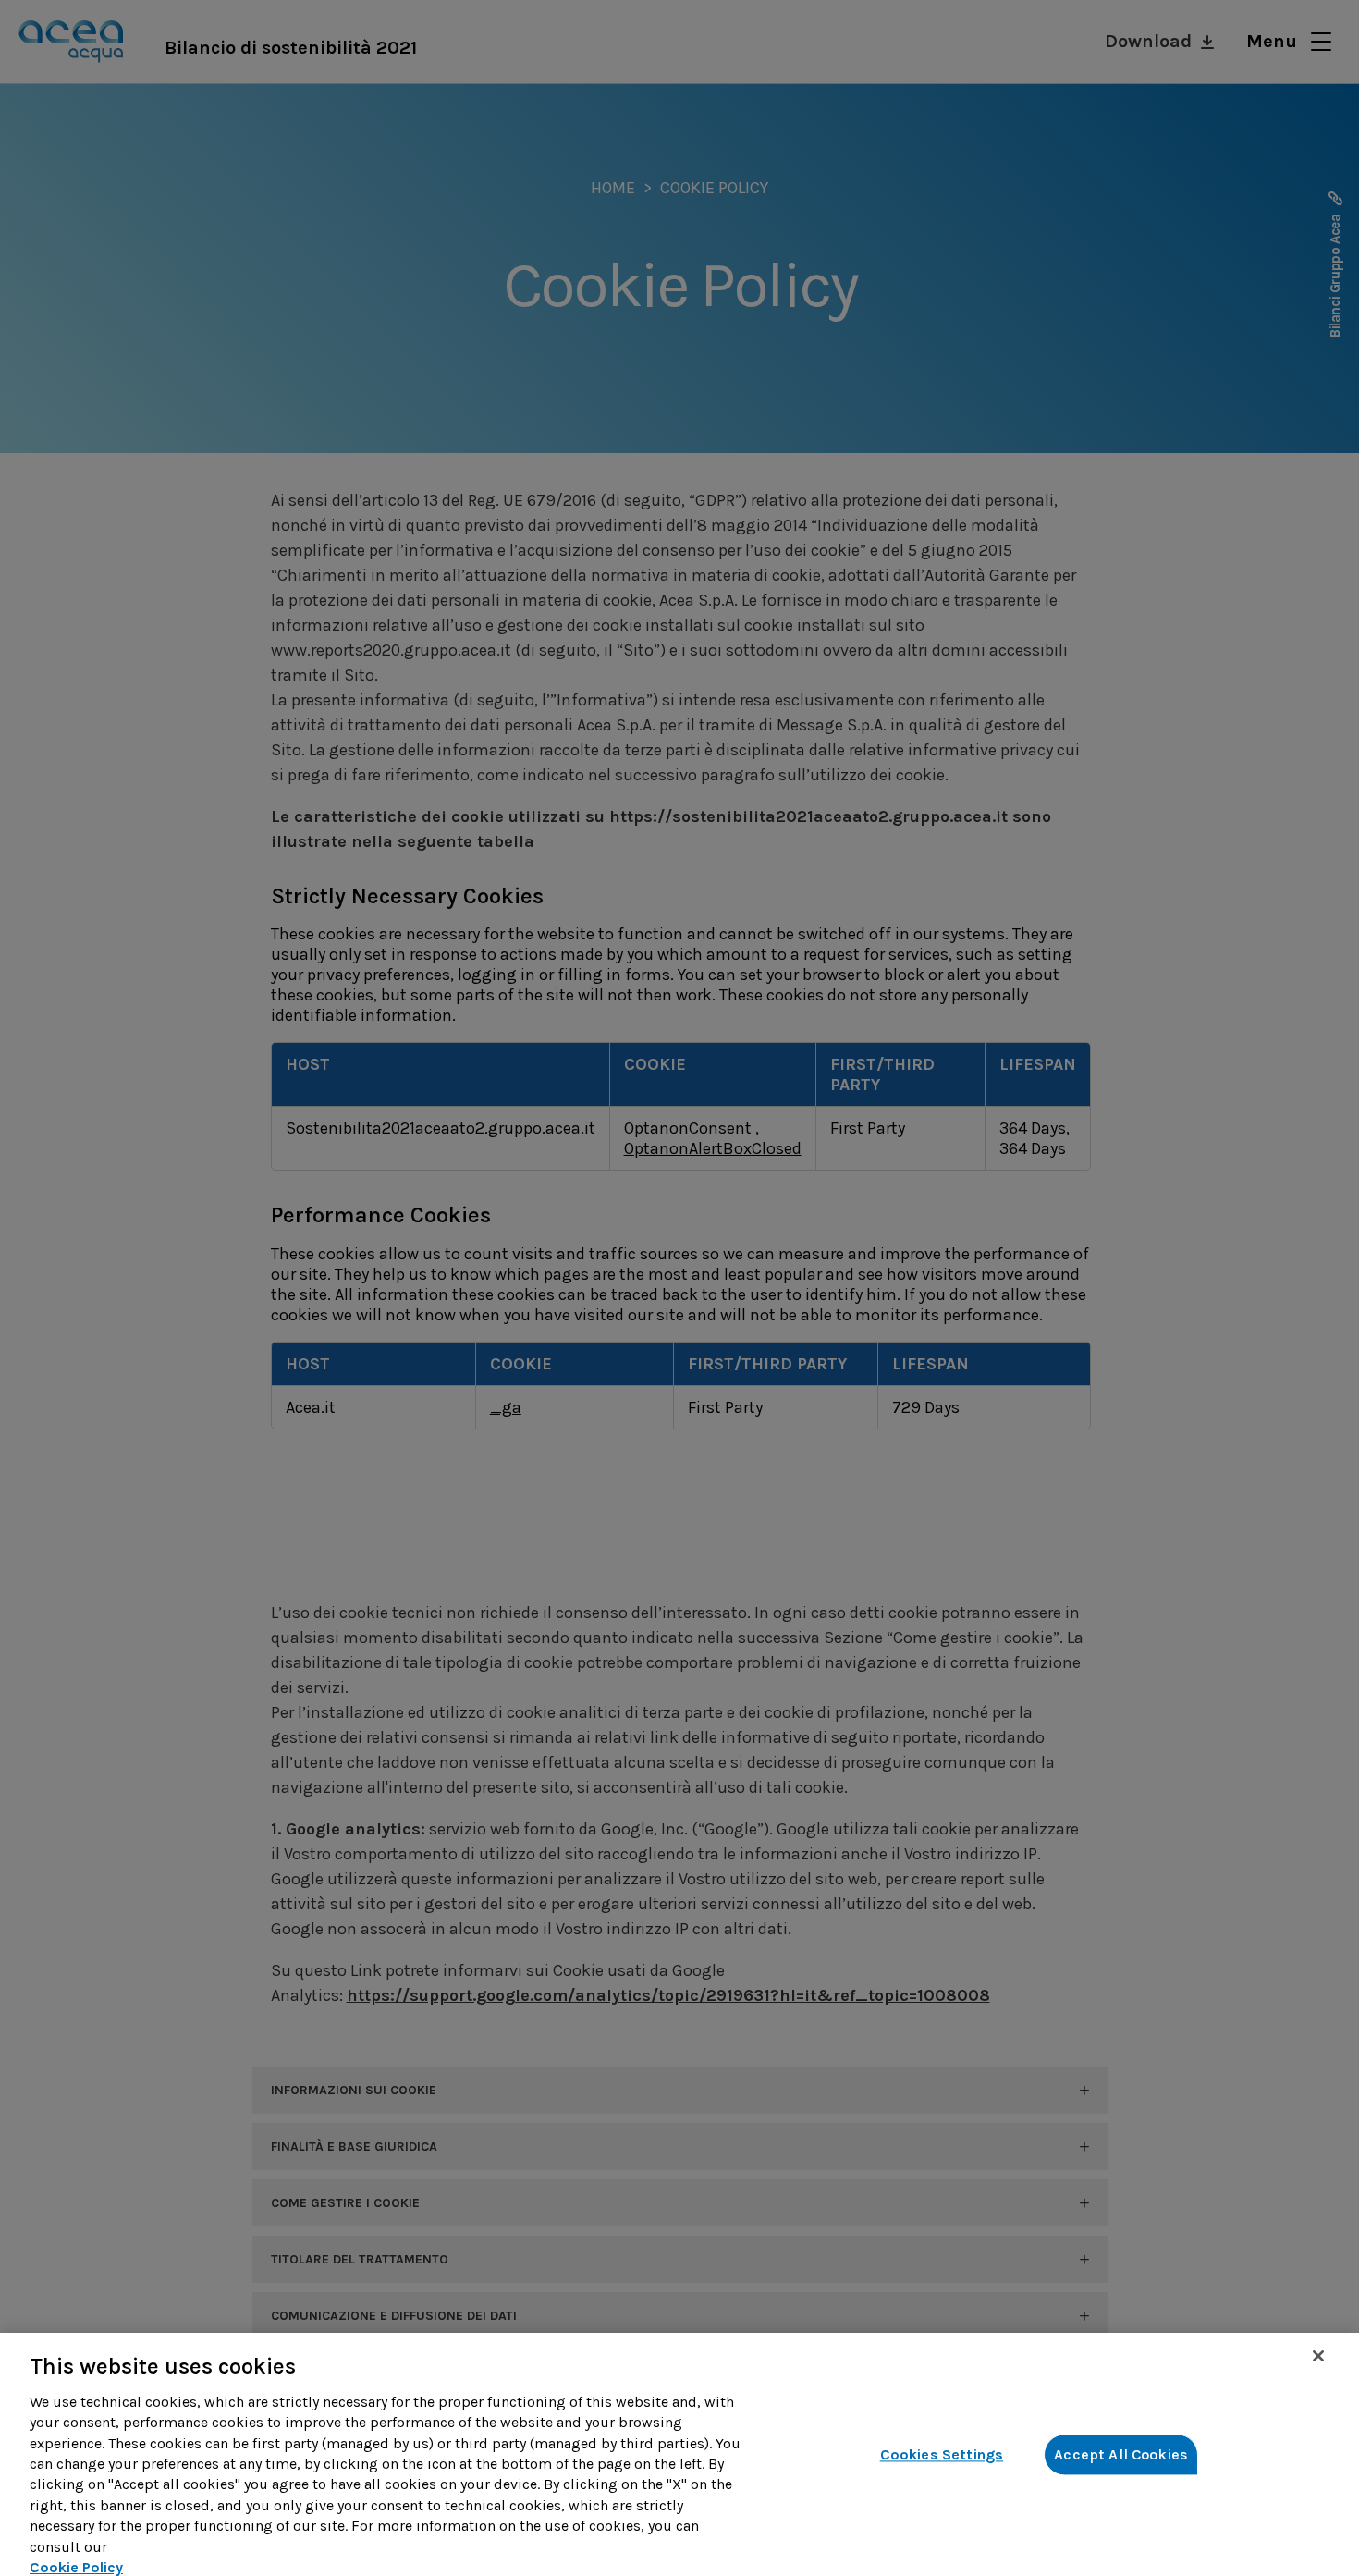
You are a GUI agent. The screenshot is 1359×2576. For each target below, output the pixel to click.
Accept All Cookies (1121, 2454)
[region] (679, 2454)
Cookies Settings (942, 2454)
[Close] (1318, 2356)
